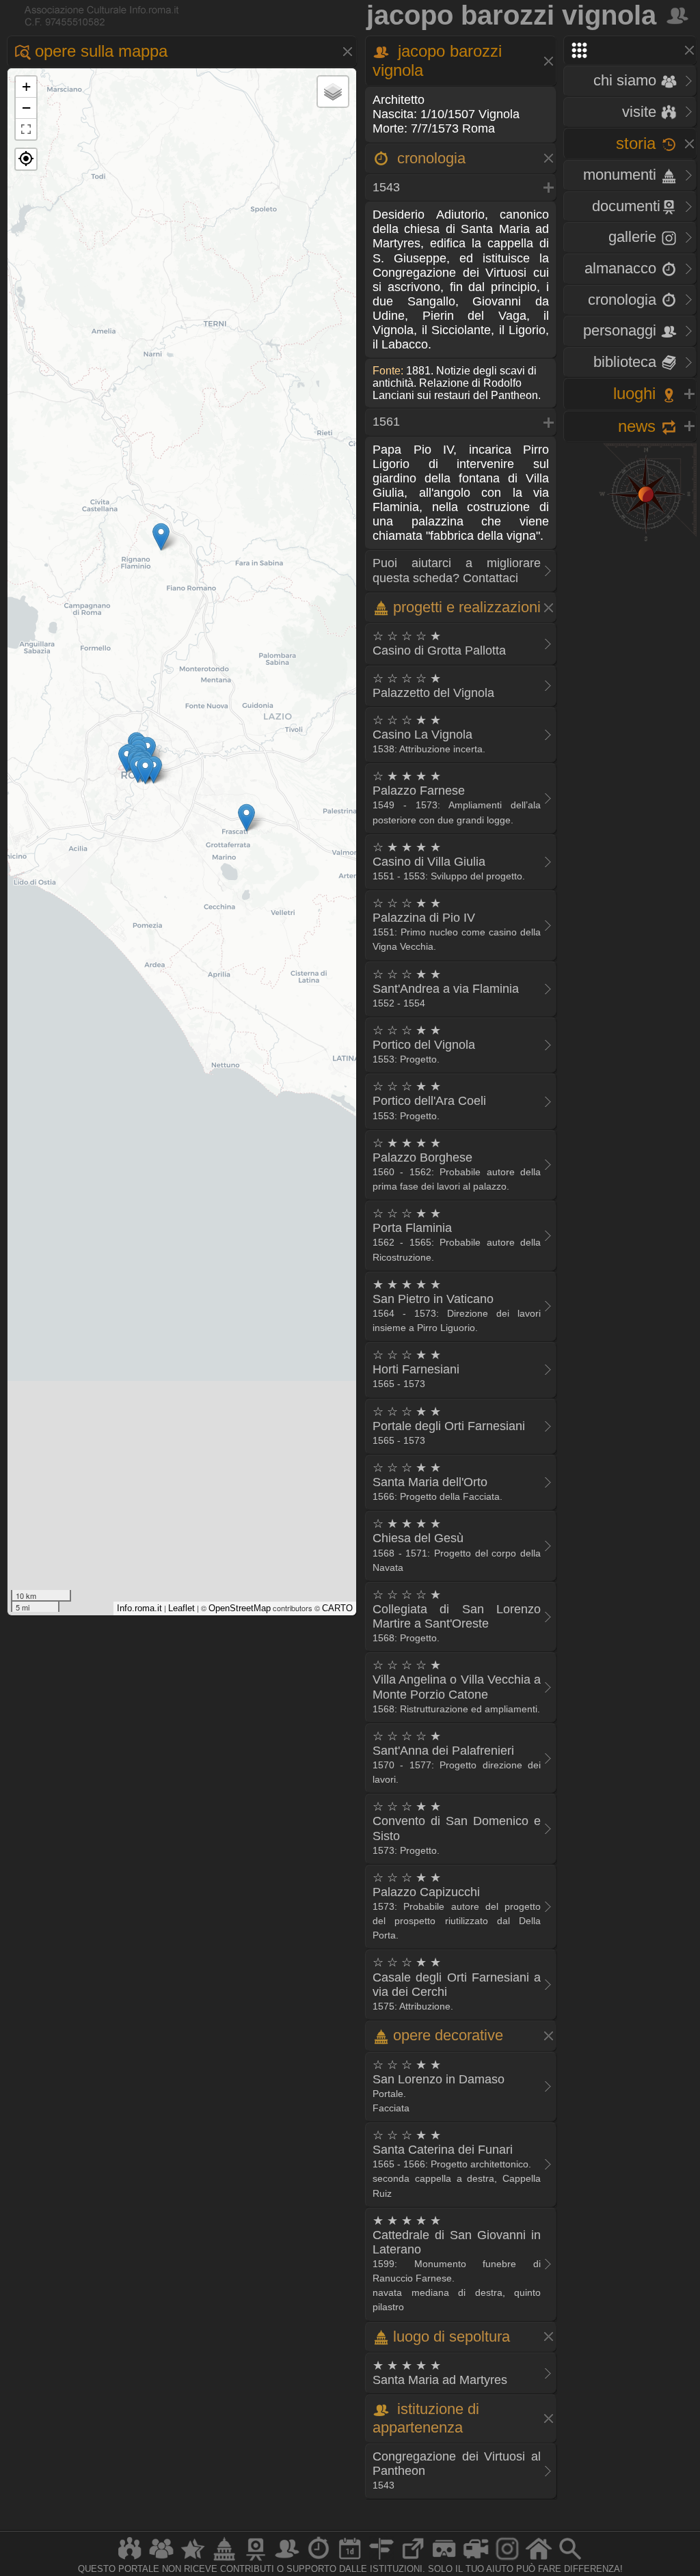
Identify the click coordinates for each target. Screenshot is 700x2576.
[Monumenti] (224, 2560)
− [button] (26, 108)
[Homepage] (539, 2560)
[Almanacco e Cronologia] (319, 2560)
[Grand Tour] (193, 2560)
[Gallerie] (507, 2560)
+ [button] (26, 86)
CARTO (337, 1608)
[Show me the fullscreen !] (26, 129)
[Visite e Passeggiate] (130, 2560)
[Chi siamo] (161, 2560)
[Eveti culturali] (350, 2560)
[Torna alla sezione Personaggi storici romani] (678, 15)
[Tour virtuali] (444, 2560)
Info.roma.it (139, 1608)
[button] (26, 159)
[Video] (476, 2560)
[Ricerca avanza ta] (570, 2560)
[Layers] (333, 92)
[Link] (413, 2560)
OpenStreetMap (240, 1608)
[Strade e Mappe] (381, 2560)
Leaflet (181, 1608)
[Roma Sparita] (256, 2560)
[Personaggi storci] (287, 2560)
